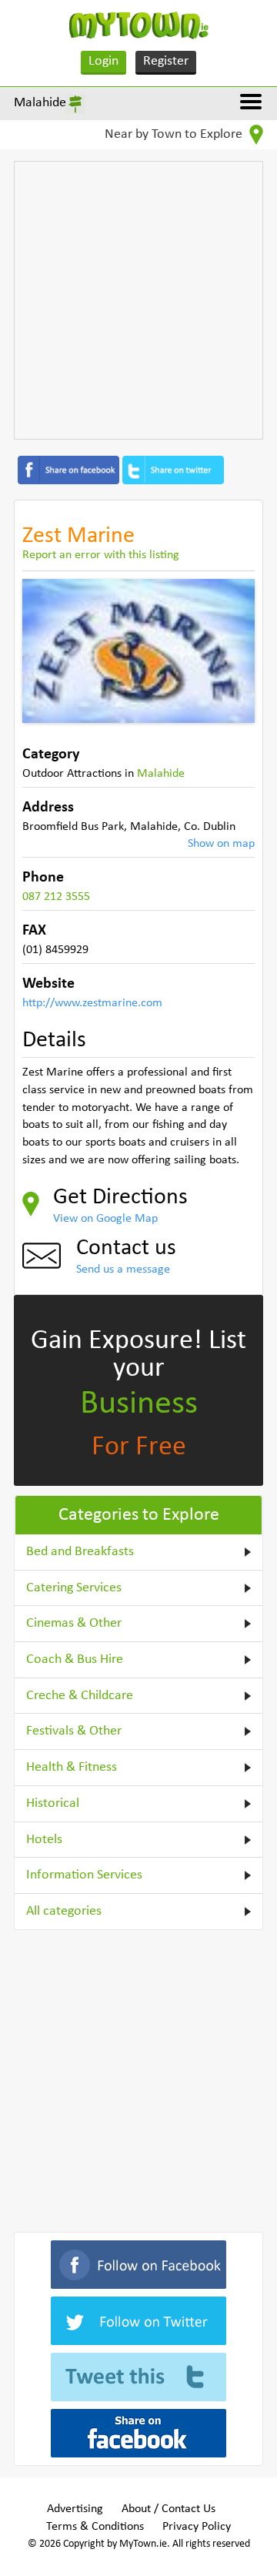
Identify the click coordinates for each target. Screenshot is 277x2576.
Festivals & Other (74, 1731)
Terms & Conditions (95, 2527)
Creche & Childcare (80, 1696)
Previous (45, 651)
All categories (64, 1911)
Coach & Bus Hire (75, 1659)
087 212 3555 (56, 897)
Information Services (84, 1875)
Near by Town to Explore (175, 134)
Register (166, 61)
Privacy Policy (197, 2527)
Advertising (75, 2509)
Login (103, 61)
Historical (53, 1803)
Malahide (40, 103)
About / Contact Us (169, 2509)
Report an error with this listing (101, 555)
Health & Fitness (72, 1767)
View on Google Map (105, 1219)
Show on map (221, 844)
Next (232, 651)
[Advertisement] (138, 300)
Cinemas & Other (74, 1623)
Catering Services (74, 1588)
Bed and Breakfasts (80, 1552)
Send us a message (123, 1270)
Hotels (44, 1840)
